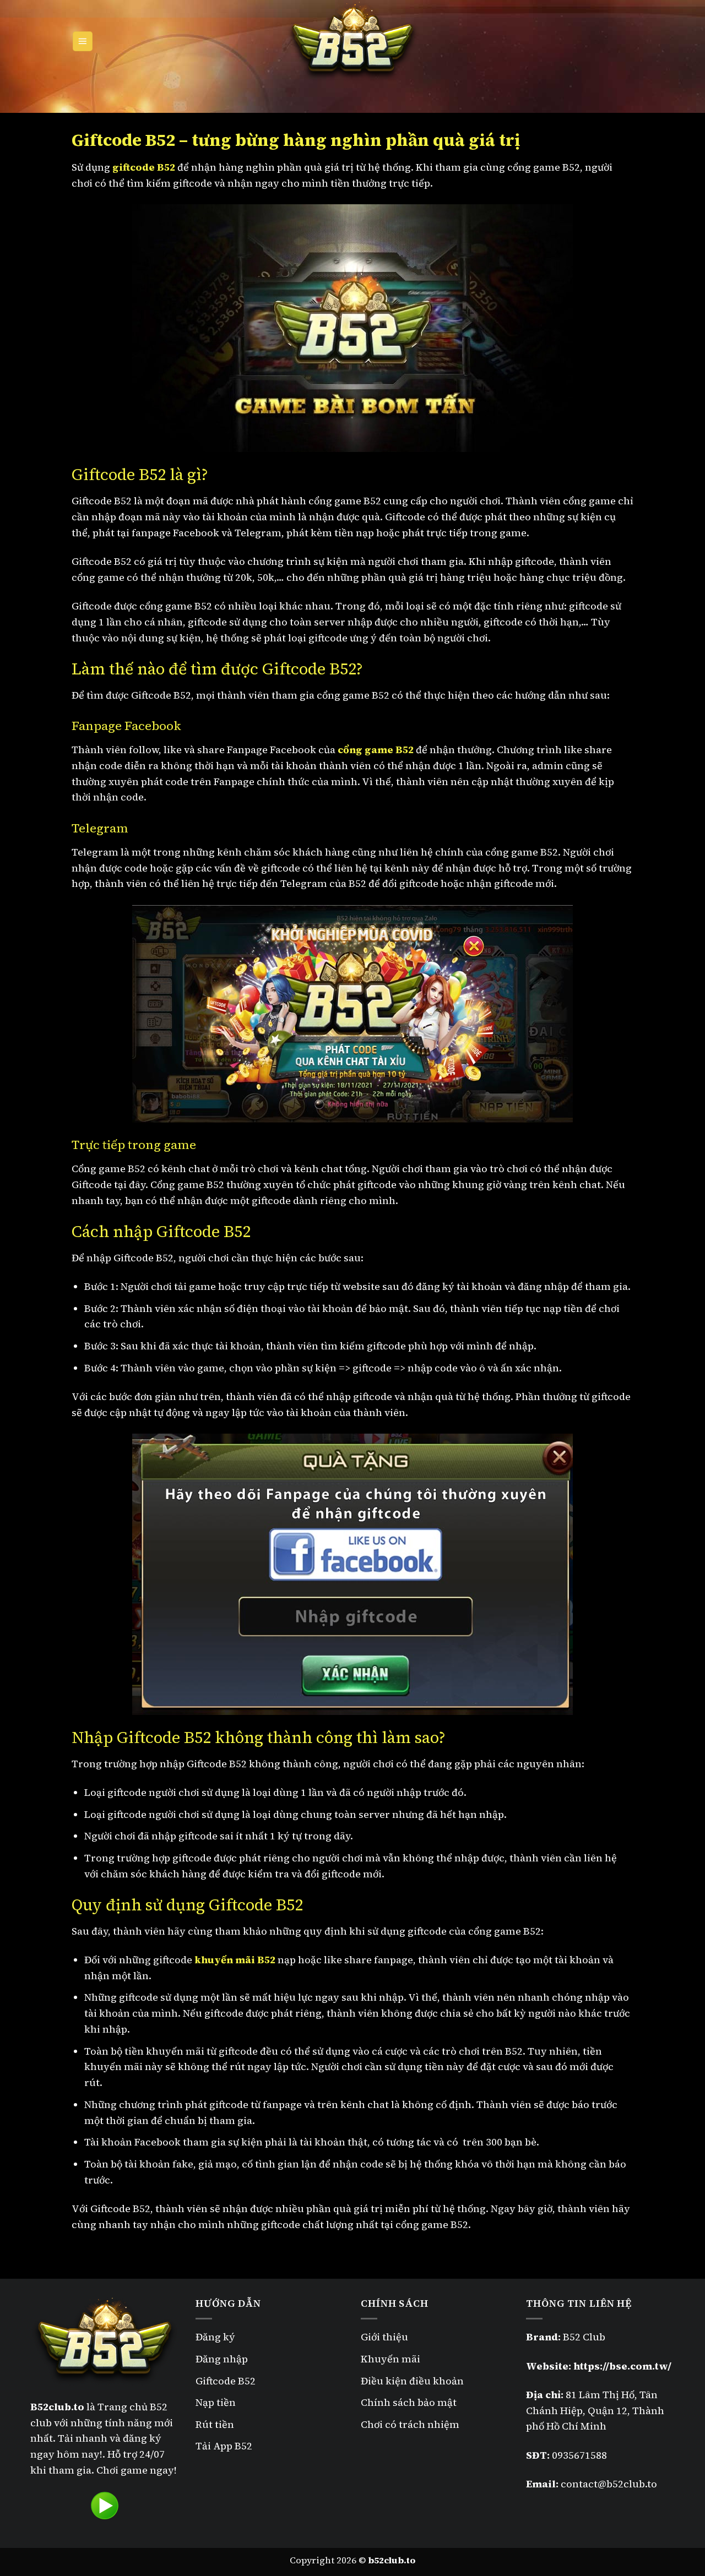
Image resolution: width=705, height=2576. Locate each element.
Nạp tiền (216, 2402)
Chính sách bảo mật (410, 2402)
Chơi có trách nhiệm (410, 2424)
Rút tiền (215, 2424)
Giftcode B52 (226, 2381)
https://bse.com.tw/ (622, 2366)
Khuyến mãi (391, 2359)
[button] (83, 42)
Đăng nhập (222, 2359)
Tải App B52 (224, 2446)
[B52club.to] (352, 41)
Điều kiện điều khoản (412, 2381)
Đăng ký (215, 2337)
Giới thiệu (384, 2337)
